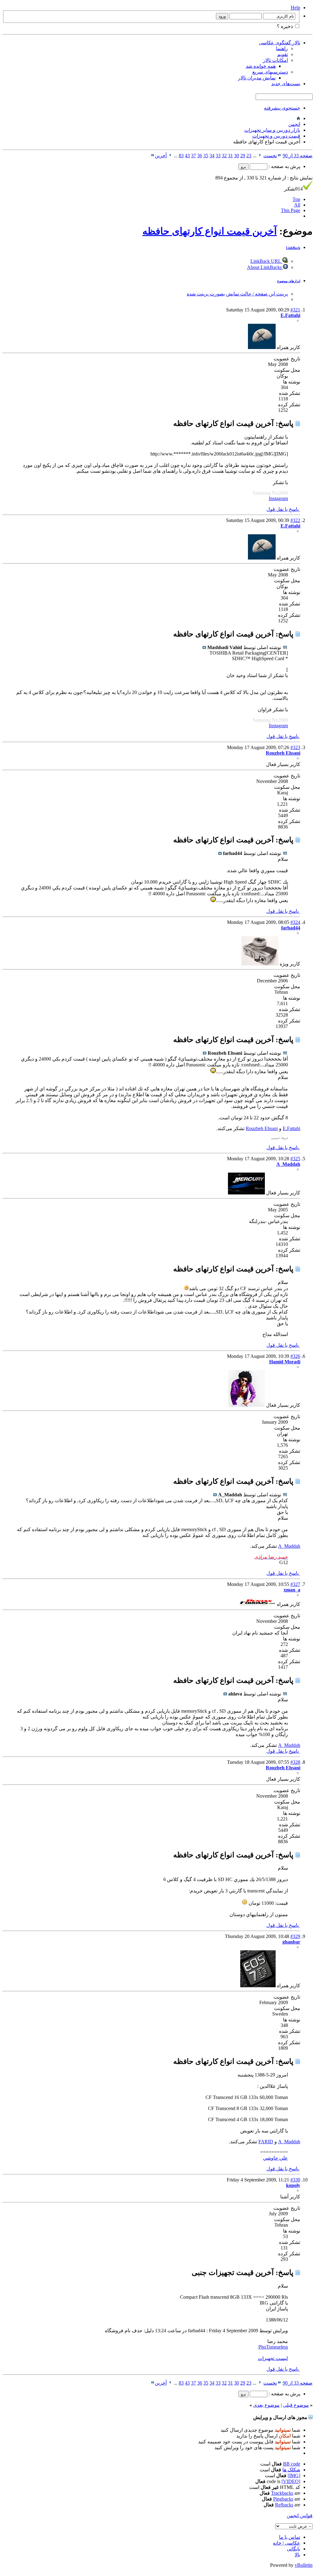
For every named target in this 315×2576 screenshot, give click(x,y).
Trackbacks (282, 2493)
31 (230, 156)
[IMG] (294, 2476)
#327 (295, 1584)
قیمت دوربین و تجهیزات (276, 136)
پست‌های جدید (286, 84)
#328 (295, 1762)
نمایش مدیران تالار (257, 78)
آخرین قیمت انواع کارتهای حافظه (210, 231)
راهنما (282, 48)
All (297, 205)
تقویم (283, 54)
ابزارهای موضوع (289, 281)
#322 (295, 520)
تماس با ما (290, 2537)
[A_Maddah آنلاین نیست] (246, 1193)
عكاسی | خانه (287, 2543)
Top (296, 199)
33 (218, 156)
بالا (297, 2555)
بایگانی (293, 2549)
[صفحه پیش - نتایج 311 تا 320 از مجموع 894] (260, 156)
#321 (295, 310)
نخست (270, 156)
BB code (292, 2464)
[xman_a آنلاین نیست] (257, 1604)
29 (243, 156)
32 (224, 156)
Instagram (278, 498)
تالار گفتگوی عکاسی (279, 43)
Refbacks (284, 2505)
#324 (295, 922)
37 (193, 156)
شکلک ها (291, 2470)
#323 (295, 747)
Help (295, 8)
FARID (266, 2142)
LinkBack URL (266, 261)
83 (181, 156)
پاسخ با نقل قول (283, 509)
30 (237, 156)
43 (187, 156)
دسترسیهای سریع (270, 72)
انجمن (294, 124)
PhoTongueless (273, 2347)
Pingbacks (283, 2499)
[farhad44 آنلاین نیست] (260, 964)
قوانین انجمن (300, 2516)
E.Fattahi (291, 1128)
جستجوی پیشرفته (282, 108)
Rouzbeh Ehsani (262, 1128)
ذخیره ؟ (285, 26)
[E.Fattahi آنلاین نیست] (262, 347)
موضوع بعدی (266, 2405)
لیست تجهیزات (273, 2358)
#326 (295, 1356)
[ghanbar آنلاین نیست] (258, 1986)
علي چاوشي (275, 2158)
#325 (295, 1159)
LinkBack (293, 248)
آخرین (161, 156)
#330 (295, 2180)
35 (206, 156)
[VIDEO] (291, 2481)
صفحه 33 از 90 (298, 156)
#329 (295, 1936)
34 (212, 156)
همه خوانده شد (261, 66)
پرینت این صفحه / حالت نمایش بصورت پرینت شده (237, 294)
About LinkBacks (265, 267)
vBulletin (304, 2565)
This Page (291, 210)
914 (293, 189)
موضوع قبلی (296, 2405)
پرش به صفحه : (284, 166)
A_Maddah (289, 1546)
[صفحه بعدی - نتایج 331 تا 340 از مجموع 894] (170, 156)
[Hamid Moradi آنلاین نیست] (247, 1405)
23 (249, 156)
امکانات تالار (275, 60)
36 (200, 156)
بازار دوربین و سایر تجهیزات (272, 130)
